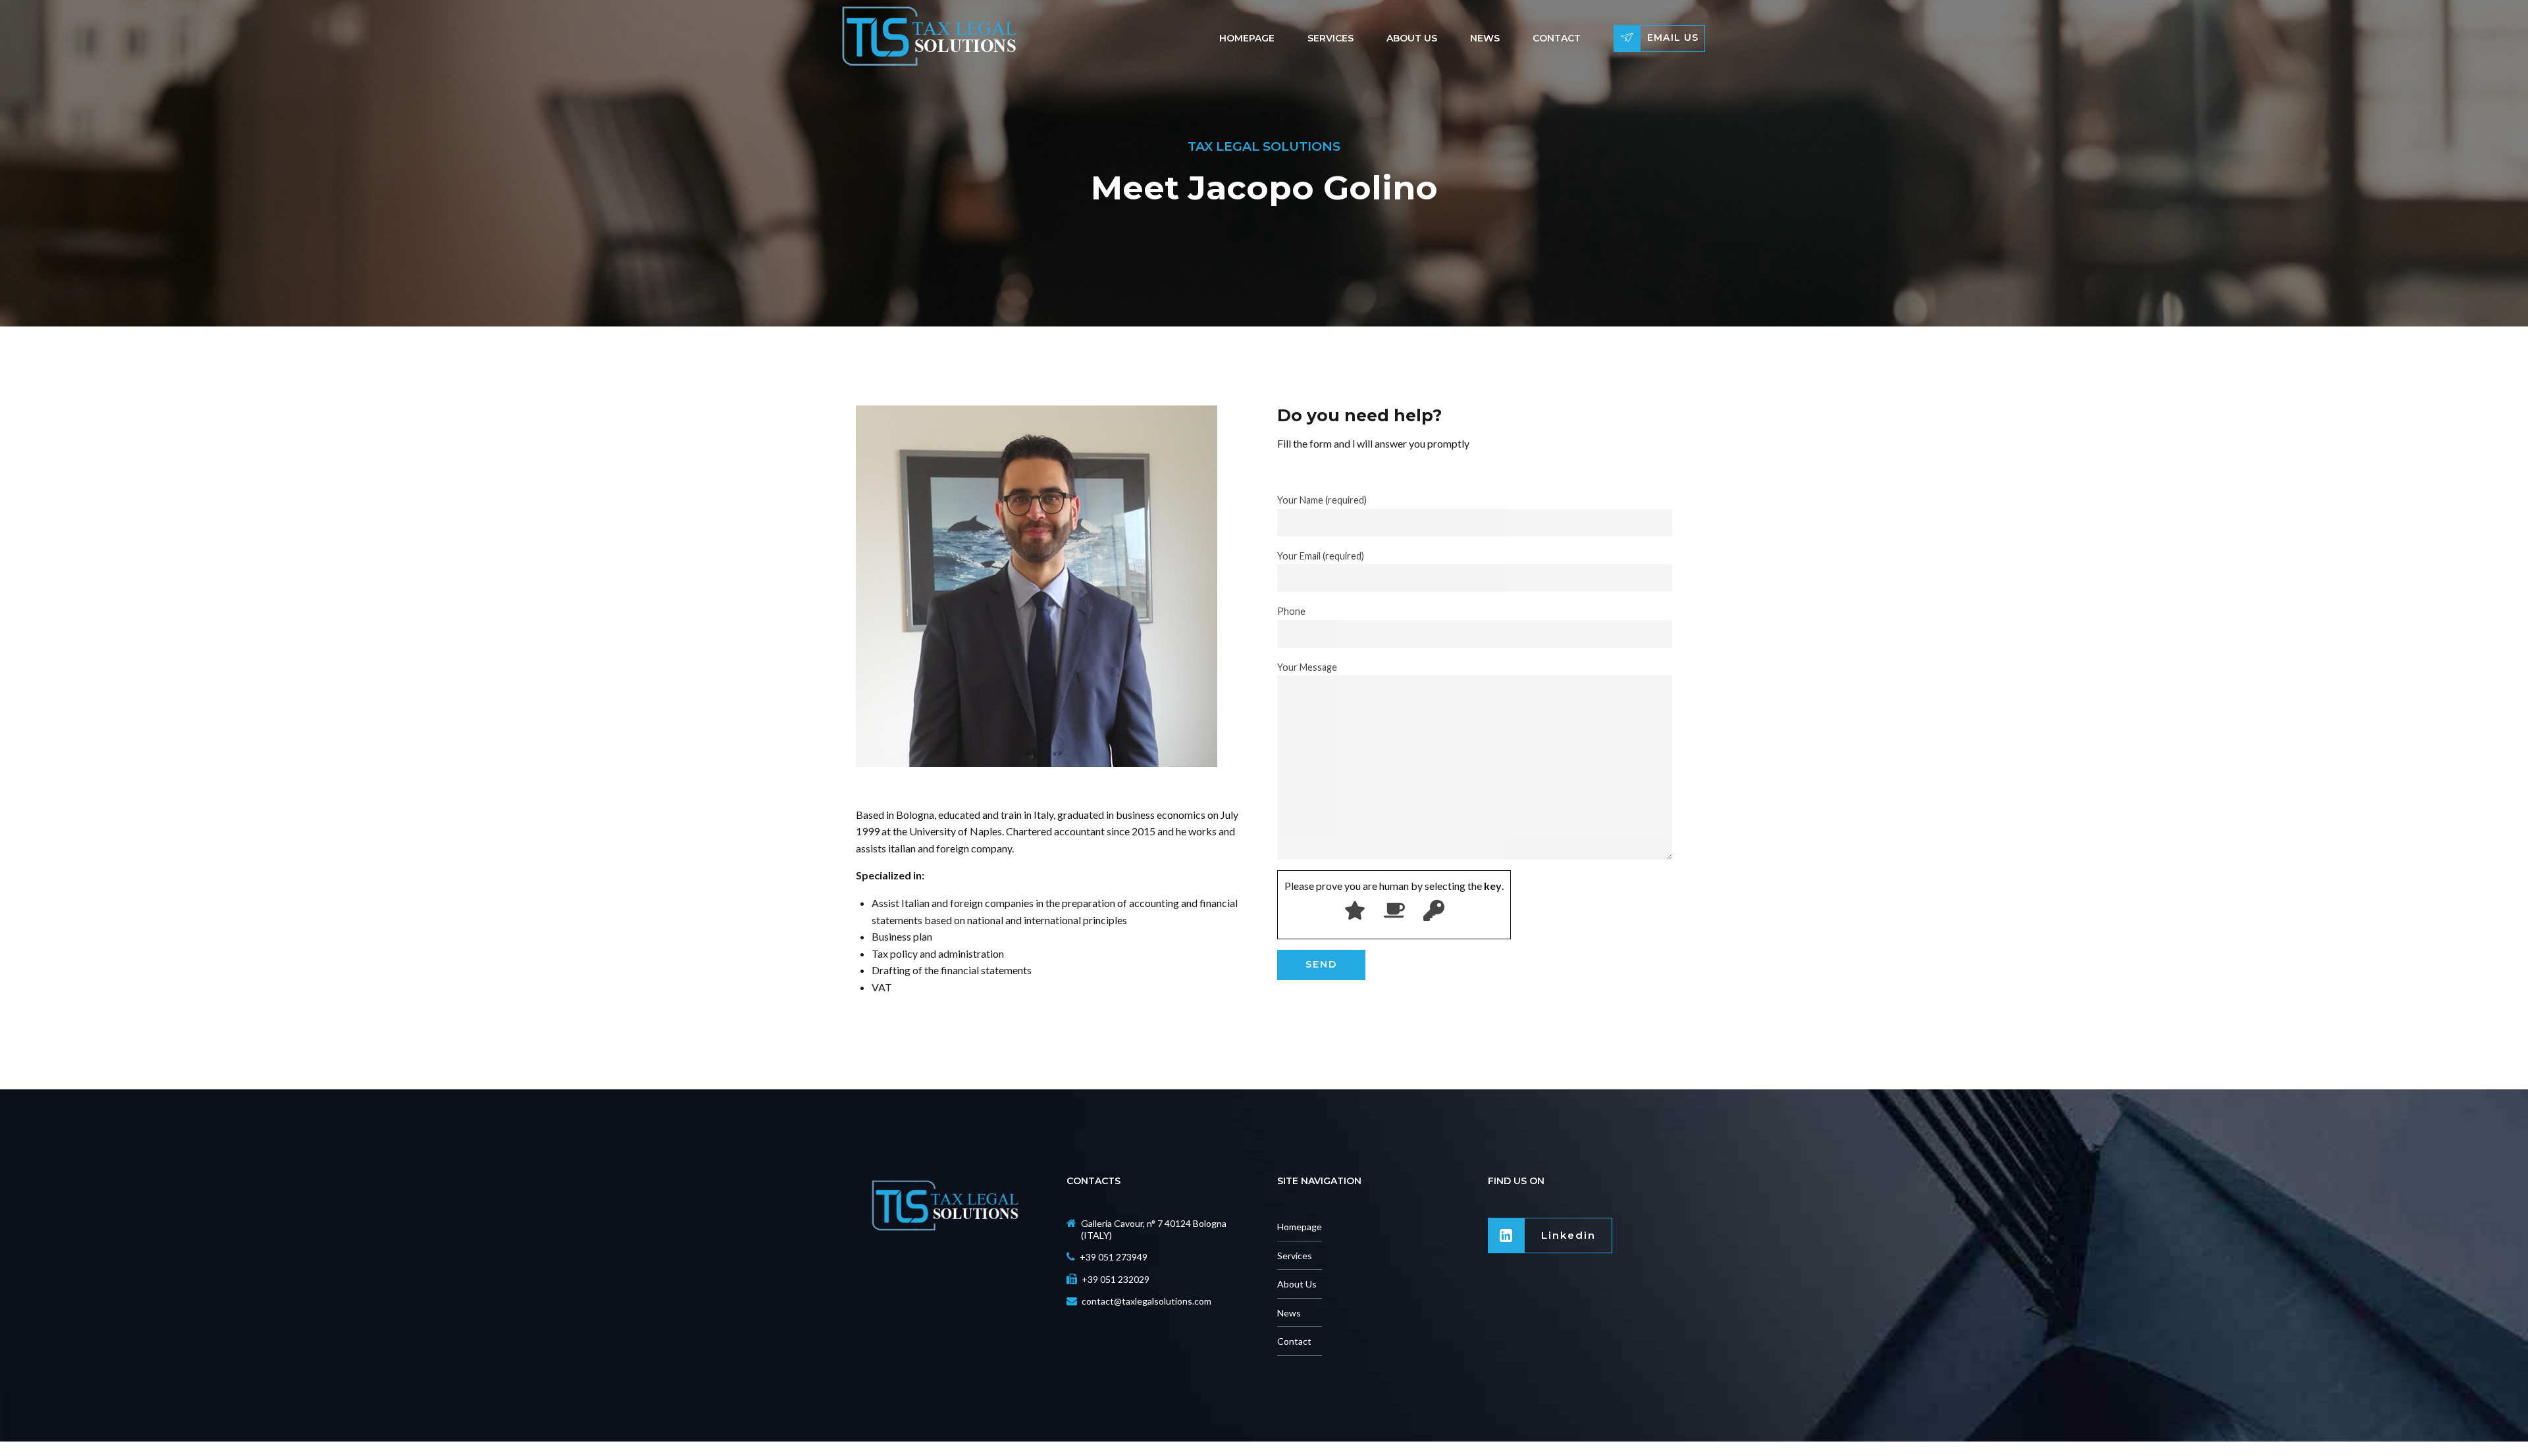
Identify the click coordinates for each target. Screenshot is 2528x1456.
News (1485, 38)
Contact (1557, 38)
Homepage (1247, 38)
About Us (1412, 38)
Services (1330, 38)
